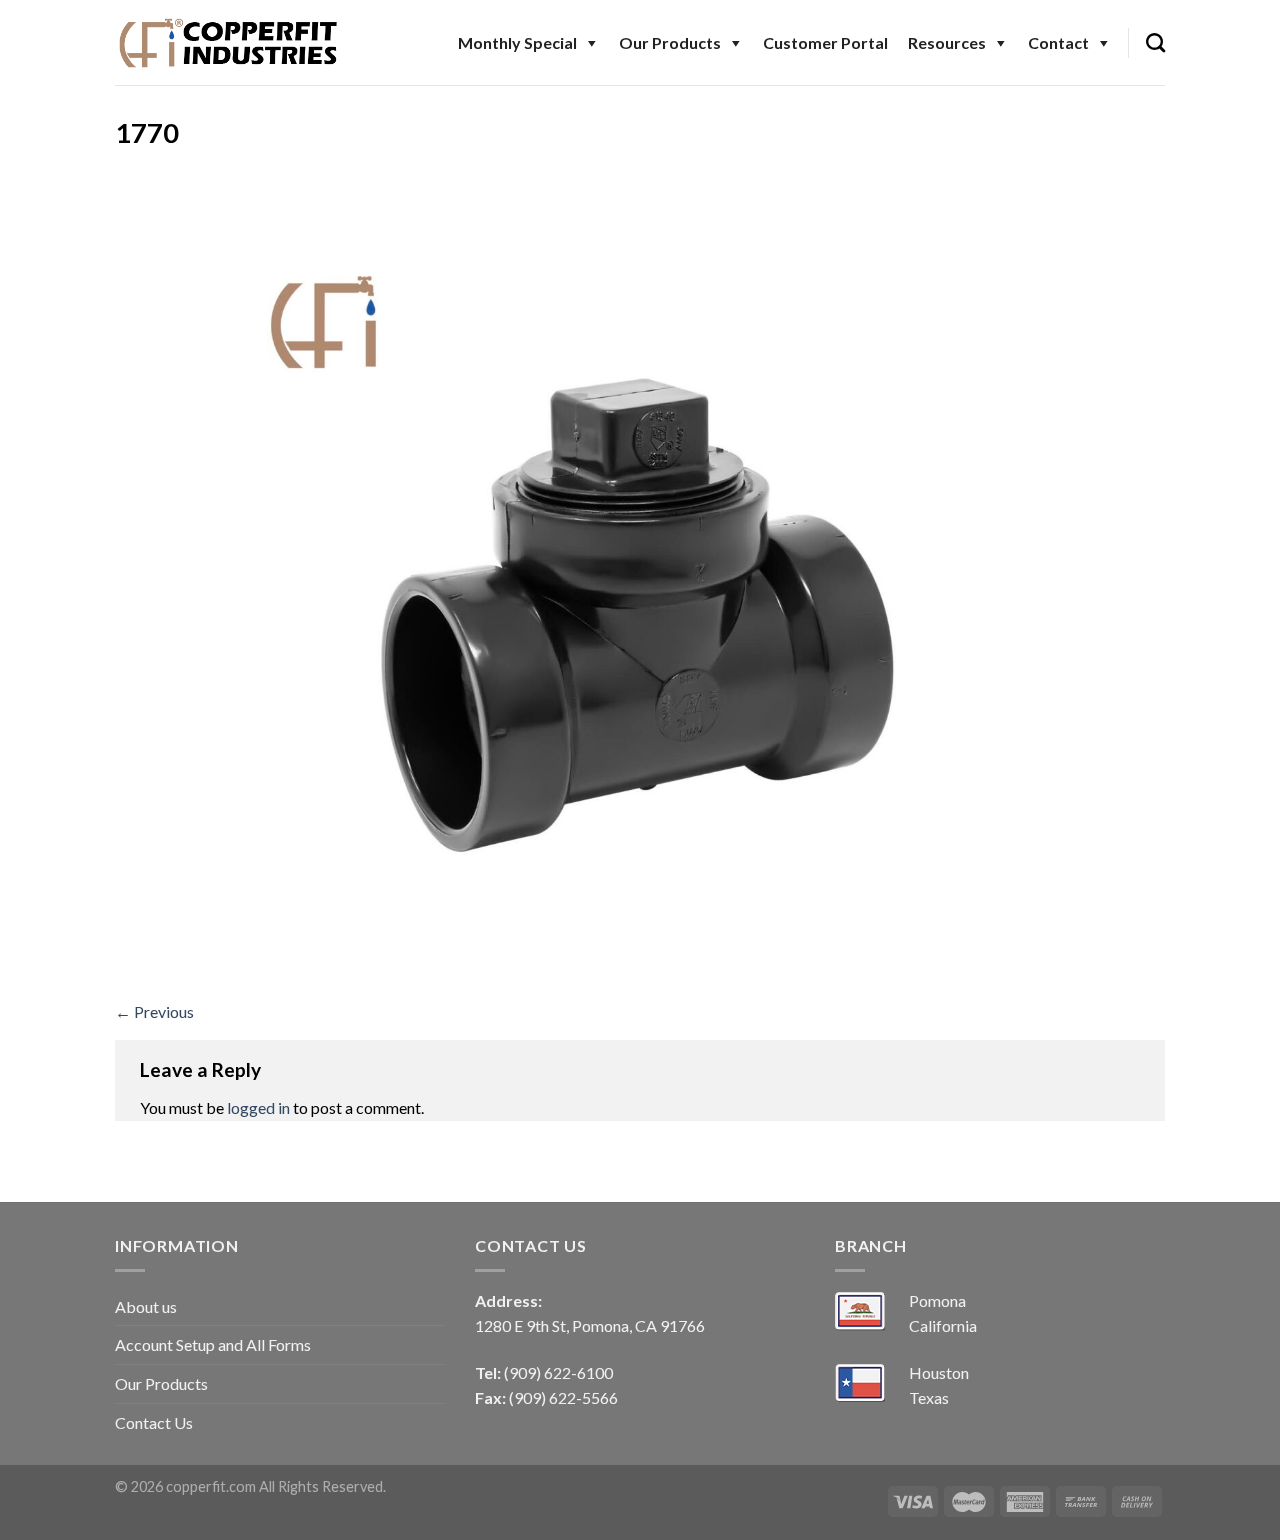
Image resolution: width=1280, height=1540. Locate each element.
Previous (154, 1011)
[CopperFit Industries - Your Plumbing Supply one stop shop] (229, 42)
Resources (947, 42)
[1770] (640, 579)
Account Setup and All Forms (213, 1344)
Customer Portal (825, 42)
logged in (258, 1107)
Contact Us (154, 1422)
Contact (1058, 42)
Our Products (670, 42)
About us (146, 1306)
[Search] (1155, 42)
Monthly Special (517, 42)
